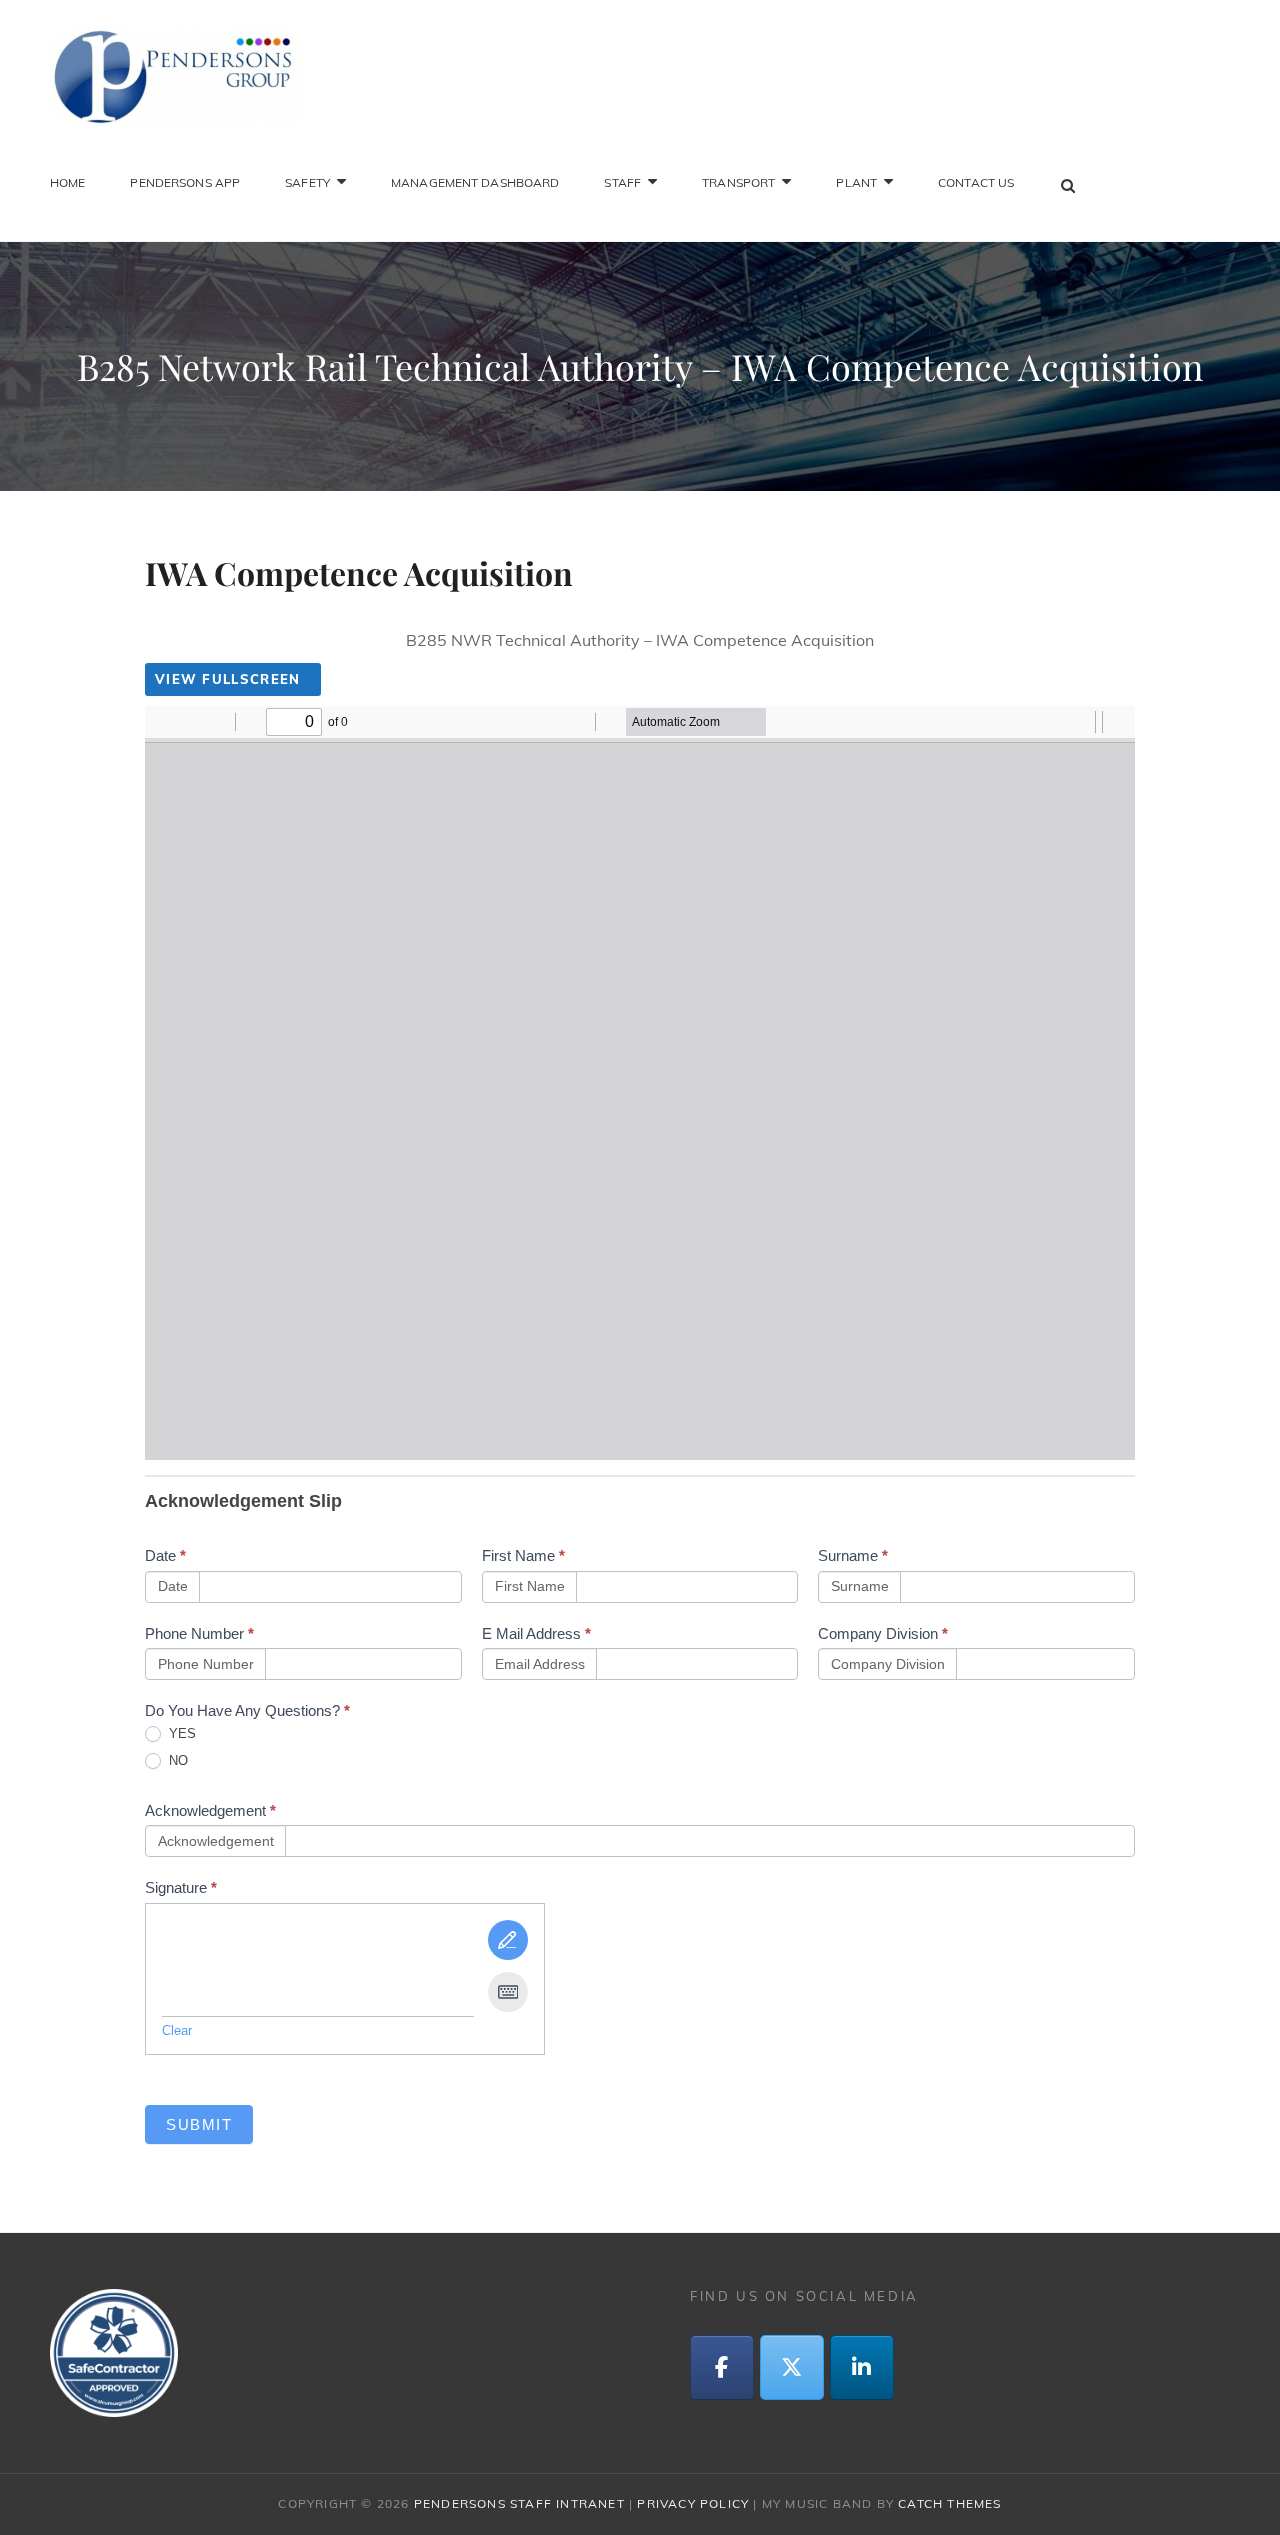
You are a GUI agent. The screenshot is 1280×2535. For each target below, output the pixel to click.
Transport (738, 182)
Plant (856, 182)
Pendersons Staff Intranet (519, 2503)
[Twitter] (792, 2368)
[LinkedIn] (862, 2368)
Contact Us (976, 182)
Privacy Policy (693, 2503)
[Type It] (508, 1992)
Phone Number (199, 1633)
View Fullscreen (228, 679)
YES (180, 1733)
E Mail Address (536, 1633)
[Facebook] (722, 2368)
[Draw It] (508, 1940)
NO (176, 1760)
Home (67, 182)
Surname (853, 1555)
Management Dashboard (475, 182)
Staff (622, 182)
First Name (523, 1555)
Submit (199, 2124)
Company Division (883, 1633)
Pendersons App (185, 182)
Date (165, 1555)
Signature (181, 1887)
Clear (177, 2030)
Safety (307, 182)
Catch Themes (949, 2503)
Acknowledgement (210, 1810)
